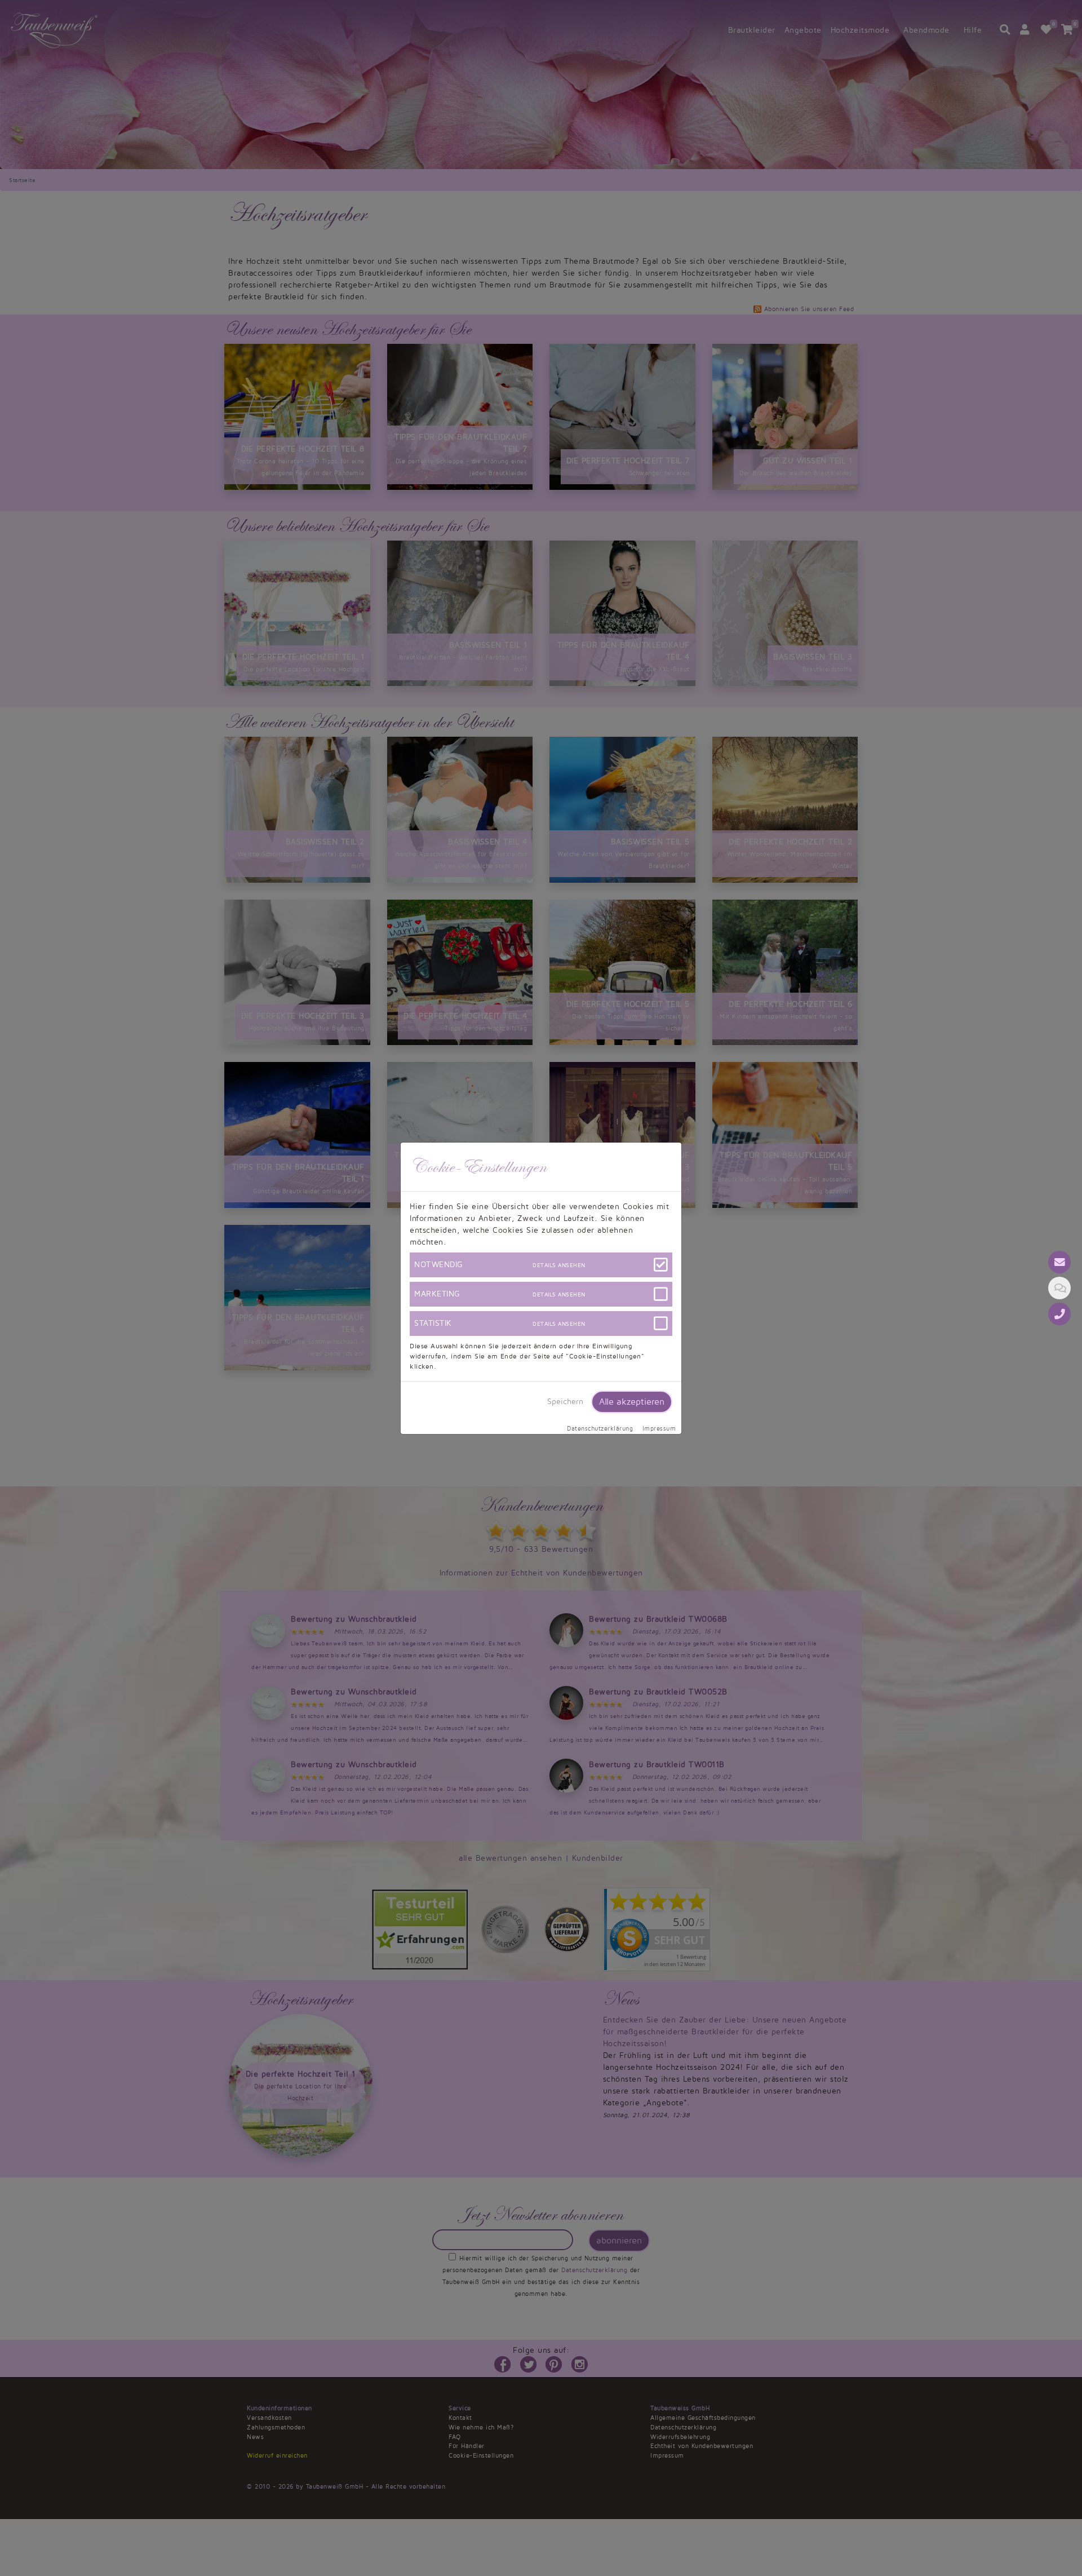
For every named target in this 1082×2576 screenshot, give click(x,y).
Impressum (659, 1429)
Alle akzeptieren (632, 1402)
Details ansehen (559, 1265)
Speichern (565, 1402)
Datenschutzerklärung (600, 1429)
